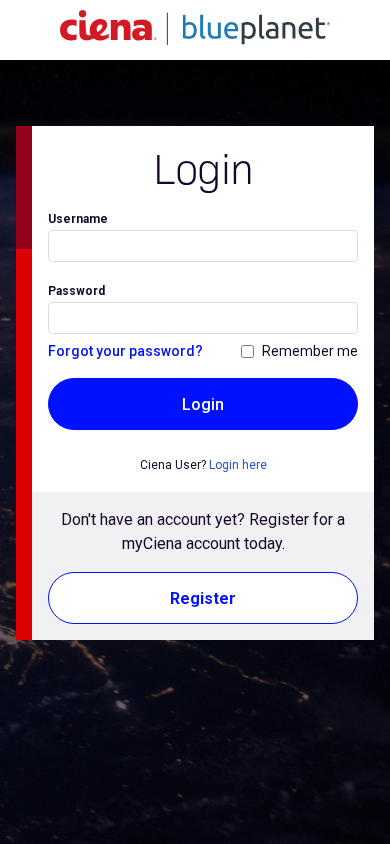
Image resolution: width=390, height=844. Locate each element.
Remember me (310, 351)
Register (203, 598)
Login (203, 404)
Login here (238, 465)
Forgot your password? (125, 351)
